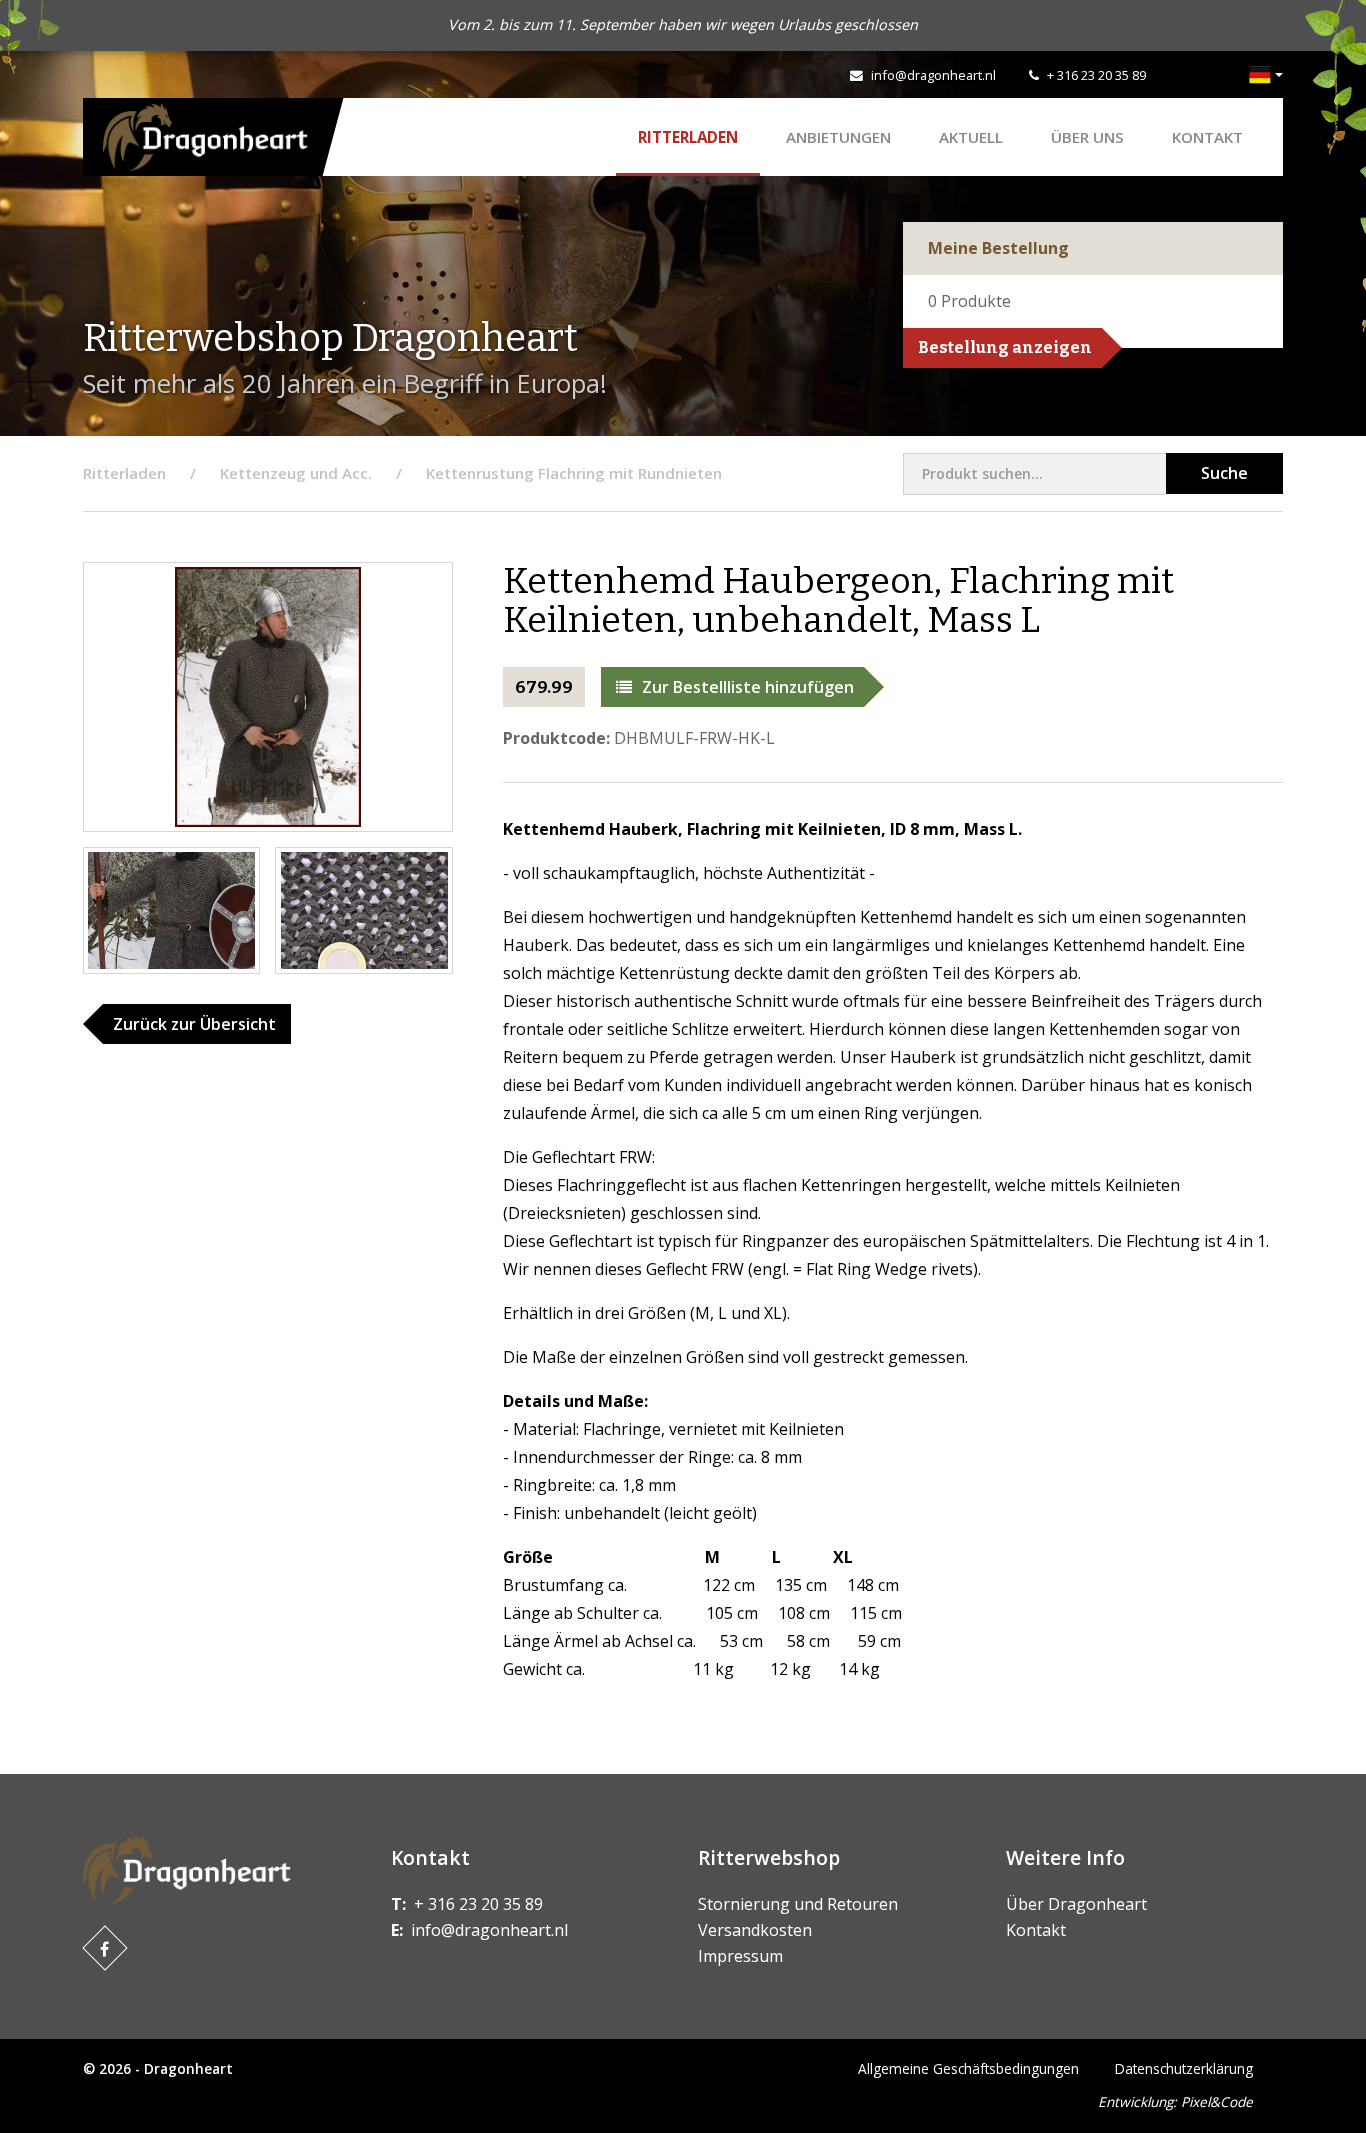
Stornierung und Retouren (798, 1904)
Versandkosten (755, 1930)
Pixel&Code (1217, 2101)
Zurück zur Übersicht (194, 1024)
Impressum (740, 1956)
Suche (1224, 473)
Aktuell (971, 137)
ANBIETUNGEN (838, 137)
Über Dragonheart (1076, 1904)
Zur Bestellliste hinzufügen (748, 687)
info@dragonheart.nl (933, 75)
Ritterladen (688, 137)
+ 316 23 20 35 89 (1096, 75)
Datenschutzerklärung (1184, 2068)
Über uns (1087, 137)
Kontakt (1207, 137)
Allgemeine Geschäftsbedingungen (968, 2068)
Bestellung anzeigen (1005, 347)
